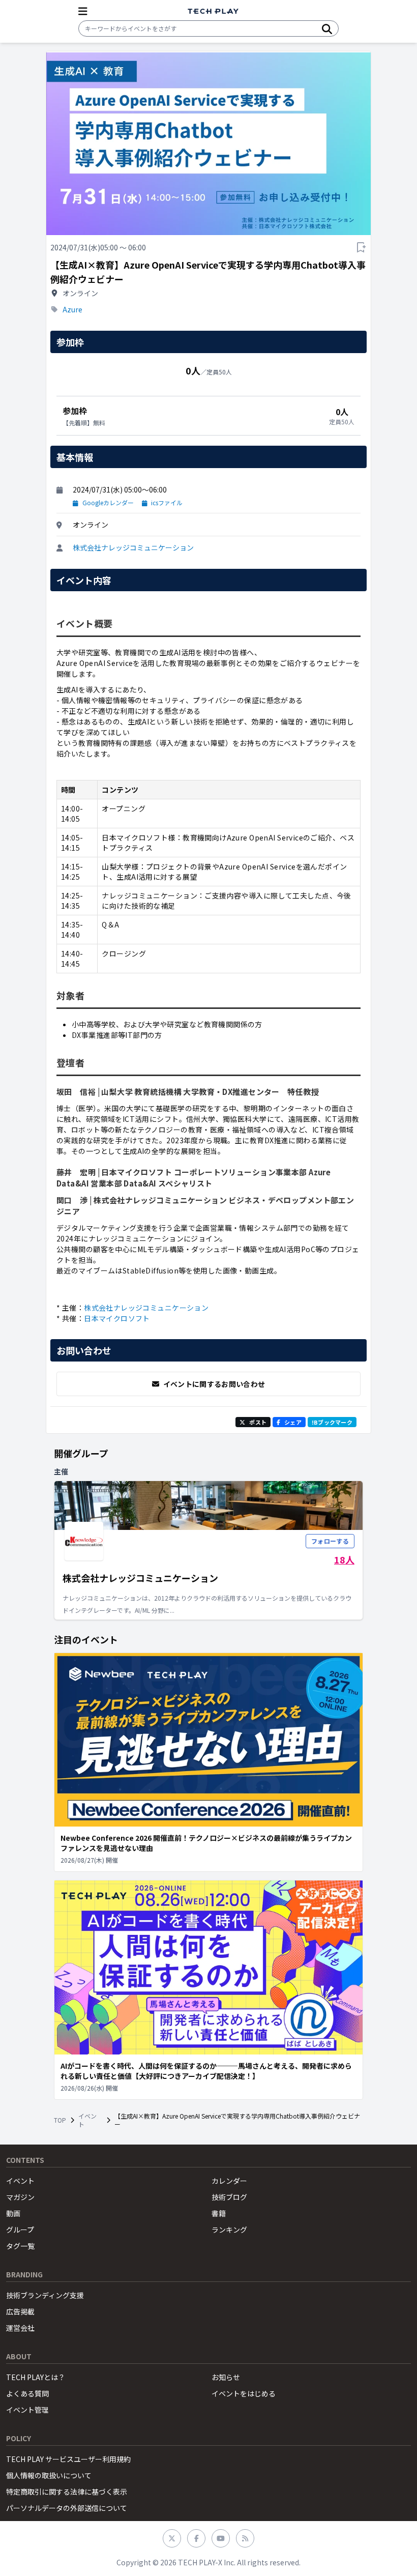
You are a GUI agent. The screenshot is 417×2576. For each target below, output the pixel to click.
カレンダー (229, 2181)
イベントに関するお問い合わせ (214, 1384)
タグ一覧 (20, 2246)
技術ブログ (229, 2197)
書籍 (219, 2213)
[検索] (327, 28)
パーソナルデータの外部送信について (67, 2508)
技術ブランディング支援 (45, 2295)
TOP (60, 2120)
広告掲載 (20, 2311)
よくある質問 (27, 2393)
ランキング (229, 2230)
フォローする (330, 1541)
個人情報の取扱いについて (49, 2475)
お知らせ (226, 2377)
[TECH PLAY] (213, 11)
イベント (87, 2120)
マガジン (20, 2197)
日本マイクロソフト (117, 1318)
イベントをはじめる (244, 2393)
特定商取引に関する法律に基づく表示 (67, 2492)
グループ (20, 2230)
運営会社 (20, 2328)
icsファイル (167, 503)
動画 (13, 2213)
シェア (293, 1422)
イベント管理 (27, 2410)
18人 (344, 1559)
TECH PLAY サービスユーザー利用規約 (68, 2459)
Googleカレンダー (108, 503)
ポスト (258, 1422)
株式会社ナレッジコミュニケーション (133, 547)
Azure (72, 309)
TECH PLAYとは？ (36, 2377)
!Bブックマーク (332, 1422)
